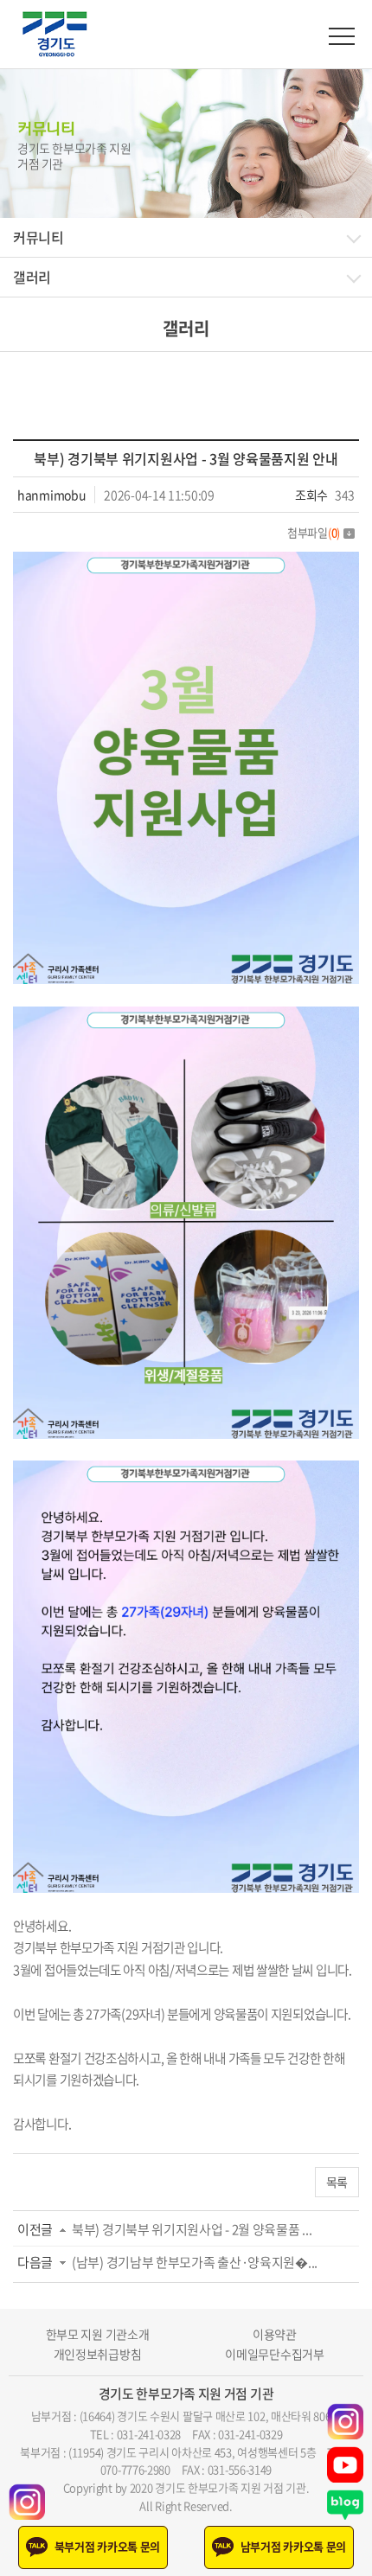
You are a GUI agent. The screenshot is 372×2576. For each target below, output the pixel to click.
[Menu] (342, 36)
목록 (337, 2182)
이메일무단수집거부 (274, 2354)
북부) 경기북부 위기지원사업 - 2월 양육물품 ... (192, 2229)
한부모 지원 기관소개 (98, 2334)
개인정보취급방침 (98, 2354)
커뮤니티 (38, 237)
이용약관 (275, 2334)
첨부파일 (314, 532)
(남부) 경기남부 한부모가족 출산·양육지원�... (195, 2262)
